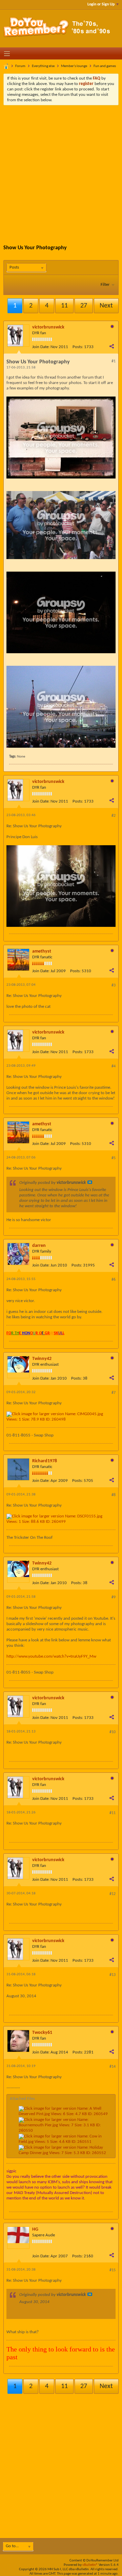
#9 (114, 1597)
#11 (113, 1813)
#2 (114, 816)
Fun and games (105, 66)
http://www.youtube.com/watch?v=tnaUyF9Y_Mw (51, 1656)
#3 (114, 985)
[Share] (111, 346)
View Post (90, 1182)
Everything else (43, 66)
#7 (114, 1393)
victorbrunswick (48, 327)
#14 (113, 2067)
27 (84, 306)
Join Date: (41, 347)
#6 (114, 1280)
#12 (113, 1894)
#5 (114, 1158)
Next (106, 306)
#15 (113, 2270)
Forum (20, 66)
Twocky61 (42, 2033)
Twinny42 (42, 1359)
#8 (114, 1495)
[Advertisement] (61, 170)
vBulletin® (90, 2565)
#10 (113, 1732)
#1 (114, 361)
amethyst (42, 951)
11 (64, 306)
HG (35, 2229)
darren (39, 1246)
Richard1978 (45, 1461)
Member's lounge (74, 66)
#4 (114, 1066)
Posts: (78, 347)
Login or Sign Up (101, 4)
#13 (113, 1975)
